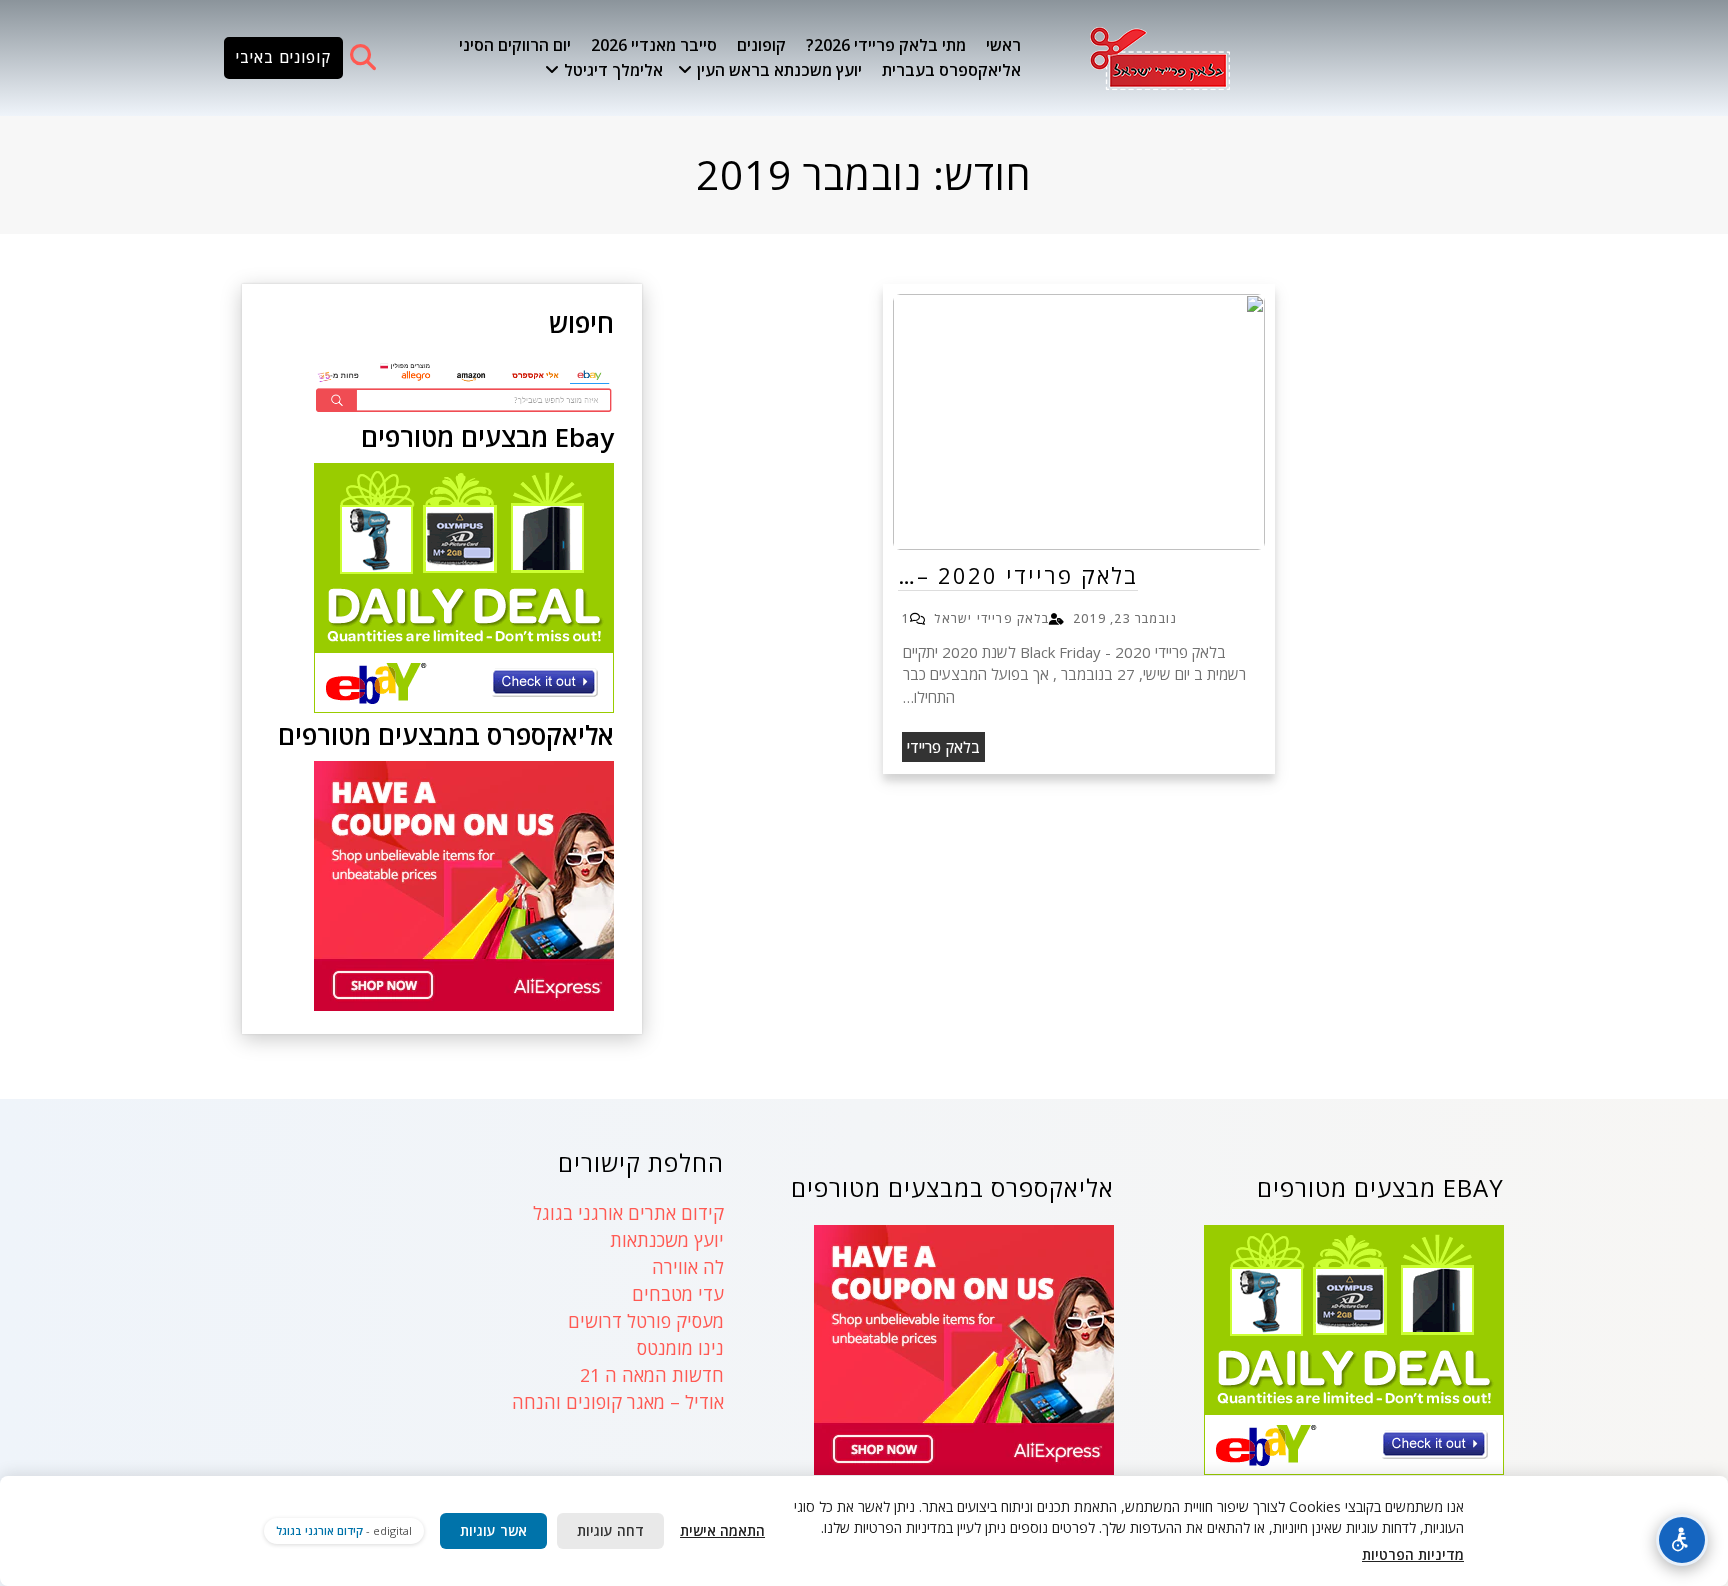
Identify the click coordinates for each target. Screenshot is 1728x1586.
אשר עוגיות (493, 1530)
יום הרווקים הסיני (515, 45)
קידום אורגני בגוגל (319, 1530)
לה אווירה (688, 1267)
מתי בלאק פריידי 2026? (886, 45)
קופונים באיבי (283, 57)
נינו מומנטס (680, 1348)
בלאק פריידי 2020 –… (1018, 575)
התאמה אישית (722, 1530)
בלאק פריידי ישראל (991, 618)
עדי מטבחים (678, 1294)
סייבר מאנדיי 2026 (654, 45)
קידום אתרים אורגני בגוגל (628, 1213)
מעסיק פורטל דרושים (646, 1321)
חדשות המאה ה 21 (652, 1375)
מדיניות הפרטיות (1413, 1554)
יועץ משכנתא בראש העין (779, 70)
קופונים (761, 45)
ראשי (1003, 45)
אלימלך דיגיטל (613, 70)
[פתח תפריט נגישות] (1682, 1540)
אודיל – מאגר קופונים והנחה (618, 1402)
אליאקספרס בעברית (951, 70)
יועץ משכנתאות (667, 1240)
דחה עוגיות (610, 1530)
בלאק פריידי (943, 747)
